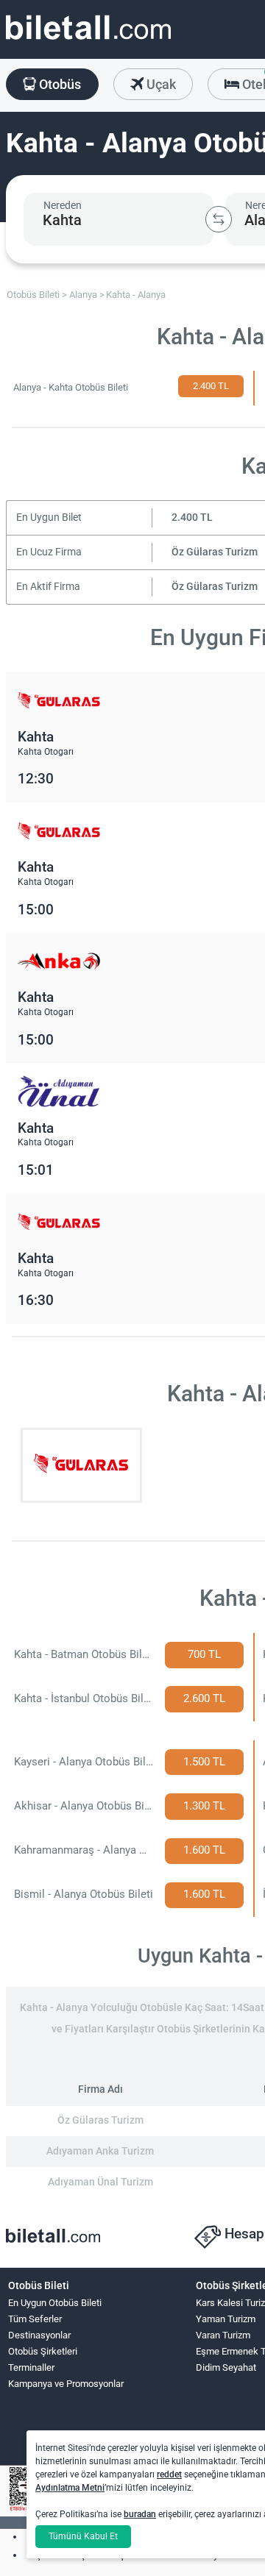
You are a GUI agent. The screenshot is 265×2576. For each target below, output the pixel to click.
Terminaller (31, 2367)
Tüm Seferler (35, 2319)
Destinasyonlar (39, 2335)
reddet (169, 2474)
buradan (140, 2514)
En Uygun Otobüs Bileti (55, 2303)
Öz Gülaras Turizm (215, 552)
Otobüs (59, 84)
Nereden (63, 205)
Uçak (160, 84)
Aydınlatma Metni (70, 2488)
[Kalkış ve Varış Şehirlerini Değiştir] (219, 219)
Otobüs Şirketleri (43, 2351)
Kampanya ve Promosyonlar (66, 2384)
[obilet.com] (88, 41)
